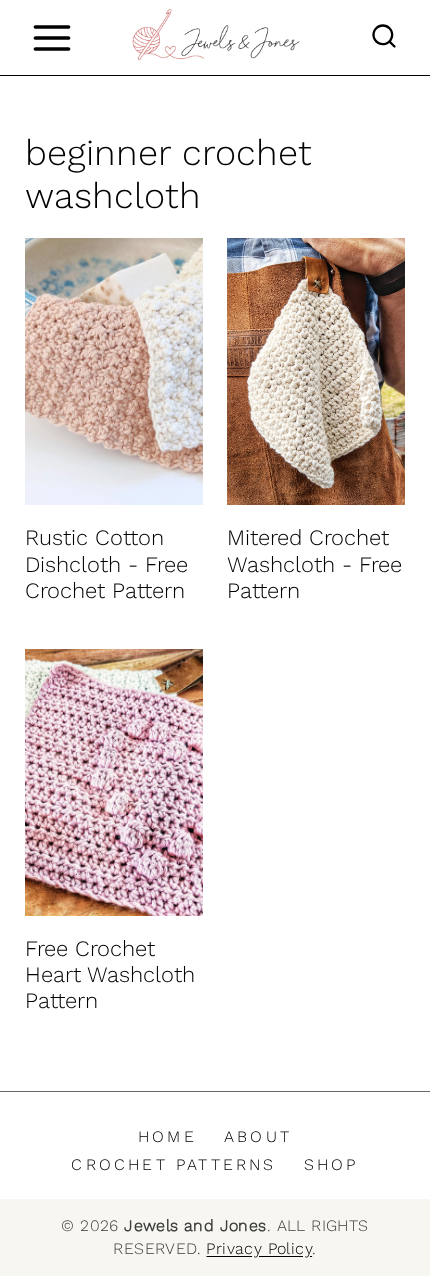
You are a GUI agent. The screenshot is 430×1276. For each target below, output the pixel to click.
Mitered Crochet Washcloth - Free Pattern (314, 564)
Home (167, 1136)
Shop (331, 1164)
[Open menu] (51, 37)
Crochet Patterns (173, 1164)
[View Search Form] (384, 38)
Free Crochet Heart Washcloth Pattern (110, 975)
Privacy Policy (259, 1248)
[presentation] (114, 371)
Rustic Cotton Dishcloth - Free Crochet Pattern (106, 564)
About (258, 1136)
